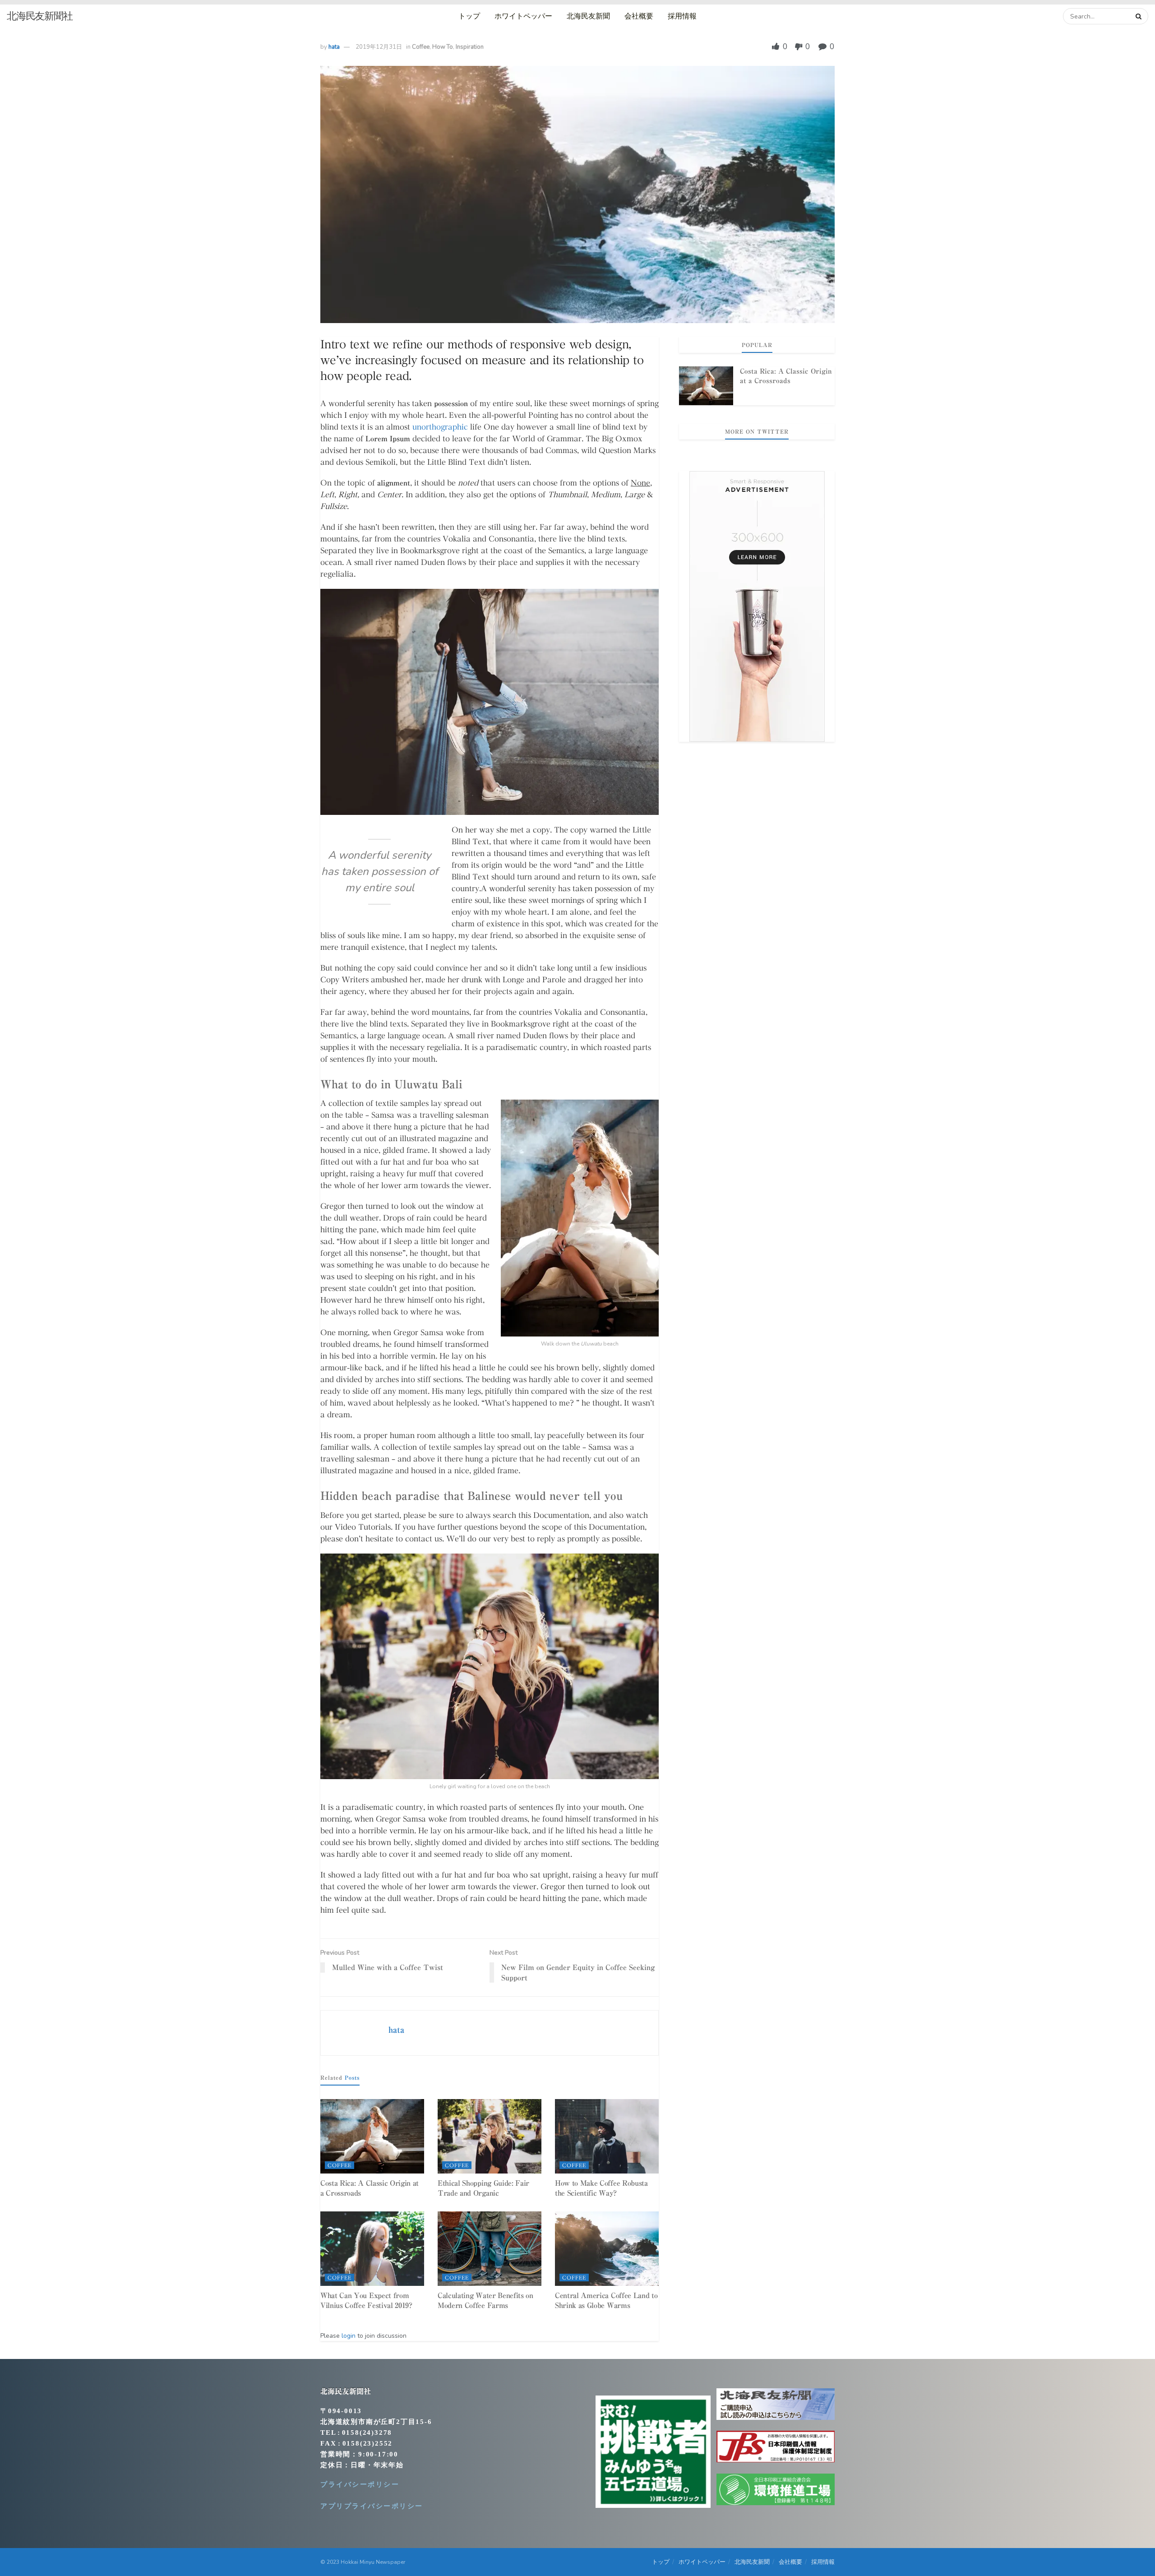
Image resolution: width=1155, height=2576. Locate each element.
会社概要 (639, 16)
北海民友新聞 (588, 16)
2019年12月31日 (379, 47)
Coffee (421, 47)
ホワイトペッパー (523, 16)
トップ (469, 16)
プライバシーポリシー (360, 2484)
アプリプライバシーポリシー (372, 2506)
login (349, 2336)
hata (334, 47)
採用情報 (682, 16)
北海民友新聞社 (40, 16)
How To (443, 47)
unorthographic (440, 427)
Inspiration (470, 47)
